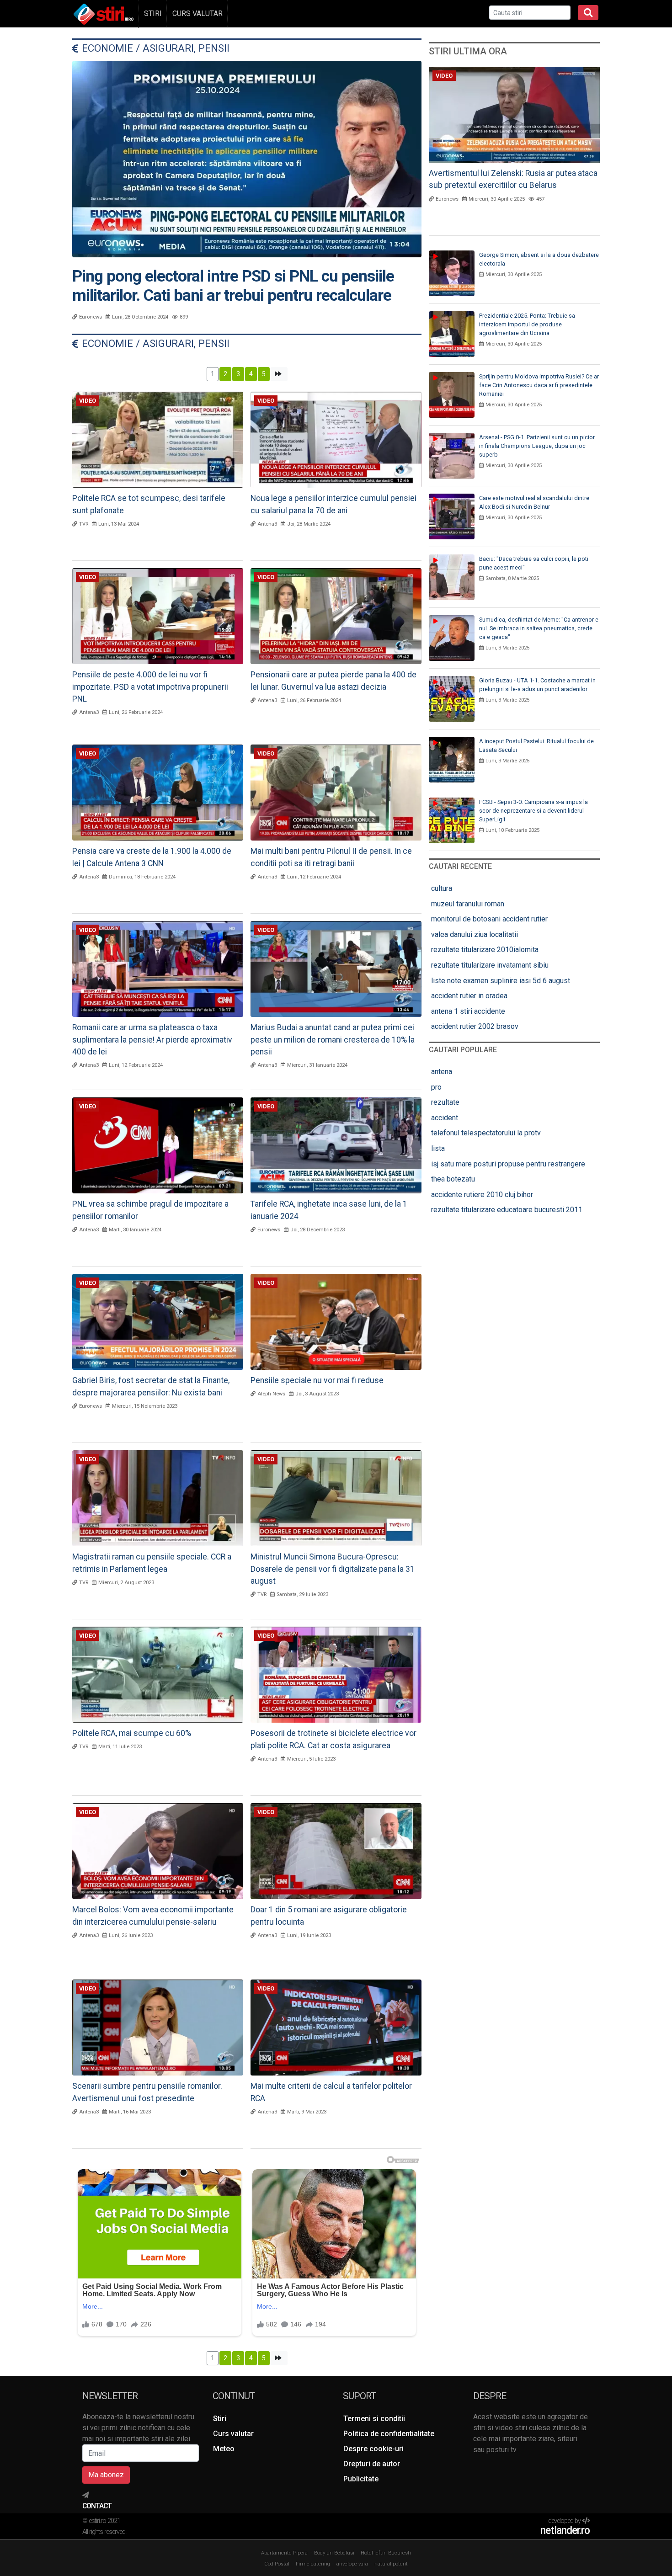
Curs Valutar (197, 13)
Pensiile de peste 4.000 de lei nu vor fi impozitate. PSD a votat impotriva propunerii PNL (150, 687)
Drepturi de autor (372, 2463)
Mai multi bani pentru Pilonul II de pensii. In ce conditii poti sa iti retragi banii (331, 857)
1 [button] (213, 374)
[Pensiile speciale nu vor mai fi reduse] (336, 1321)
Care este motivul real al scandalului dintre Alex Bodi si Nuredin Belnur (534, 502)
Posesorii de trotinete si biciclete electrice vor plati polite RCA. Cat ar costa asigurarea (333, 1739)
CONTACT (97, 2506)
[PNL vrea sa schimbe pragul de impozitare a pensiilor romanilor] (158, 1145)
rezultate (445, 1102)
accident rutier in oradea (469, 996)
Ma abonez (106, 2474)
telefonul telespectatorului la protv (486, 1133)
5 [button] (264, 374)
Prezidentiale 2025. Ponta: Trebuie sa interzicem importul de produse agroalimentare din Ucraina (527, 324)
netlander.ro (565, 2531)
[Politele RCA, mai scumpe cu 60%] (158, 1674)
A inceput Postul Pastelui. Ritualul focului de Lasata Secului (536, 745)
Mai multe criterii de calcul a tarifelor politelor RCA (331, 2092)
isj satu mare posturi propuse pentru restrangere (508, 1164)
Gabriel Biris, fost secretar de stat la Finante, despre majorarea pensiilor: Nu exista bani (151, 1386)
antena (442, 1072)
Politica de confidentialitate (389, 2433)
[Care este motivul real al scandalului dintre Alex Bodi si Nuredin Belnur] (452, 516)
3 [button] (238, 374)
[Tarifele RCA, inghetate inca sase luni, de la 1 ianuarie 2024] (336, 1145)
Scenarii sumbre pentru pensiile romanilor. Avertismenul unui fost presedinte (147, 2092)
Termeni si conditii (374, 2418)
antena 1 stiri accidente (468, 1011)
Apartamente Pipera (284, 2553)
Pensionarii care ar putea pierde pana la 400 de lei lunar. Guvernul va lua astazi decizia (333, 681)
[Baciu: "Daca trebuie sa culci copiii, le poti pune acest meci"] (452, 577)
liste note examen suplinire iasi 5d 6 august (501, 981)
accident (445, 1118)
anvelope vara (352, 2564)
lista (438, 1148)
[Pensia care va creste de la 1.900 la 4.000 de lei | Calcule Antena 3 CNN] (158, 792)
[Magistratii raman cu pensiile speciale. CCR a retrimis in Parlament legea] (158, 1498)
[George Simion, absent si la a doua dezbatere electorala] (452, 273)
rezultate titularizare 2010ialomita (485, 950)
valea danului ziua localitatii (475, 934)
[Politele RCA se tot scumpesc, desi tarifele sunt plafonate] (158, 439)
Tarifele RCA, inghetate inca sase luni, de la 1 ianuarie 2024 (329, 1210)
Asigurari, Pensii (186, 48)
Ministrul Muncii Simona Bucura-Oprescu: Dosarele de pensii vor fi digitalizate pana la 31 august (333, 1569)
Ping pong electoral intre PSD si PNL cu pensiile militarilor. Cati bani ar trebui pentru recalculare (233, 286)
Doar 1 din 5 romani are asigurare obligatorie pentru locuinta (329, 1916)
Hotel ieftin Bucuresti (386, 2553)
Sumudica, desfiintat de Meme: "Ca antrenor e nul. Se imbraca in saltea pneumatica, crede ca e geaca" (539, 628)
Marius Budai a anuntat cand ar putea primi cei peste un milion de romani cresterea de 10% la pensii (333, 1040)
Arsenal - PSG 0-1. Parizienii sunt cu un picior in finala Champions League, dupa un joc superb (537, 446)
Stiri (153, 13)
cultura (442, 888)
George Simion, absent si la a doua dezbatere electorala (539, 259)
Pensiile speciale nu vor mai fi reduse (317, 1380)
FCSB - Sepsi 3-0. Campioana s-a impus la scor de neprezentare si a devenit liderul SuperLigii (533, 811)
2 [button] (225, 374)
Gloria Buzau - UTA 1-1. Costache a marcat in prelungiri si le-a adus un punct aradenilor (537, 685)
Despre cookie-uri (373, 2448)
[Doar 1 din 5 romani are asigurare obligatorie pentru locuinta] (336, 1850)
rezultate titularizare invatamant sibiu (490, 965)
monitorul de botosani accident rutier (489, 919)
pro (436, 1087)
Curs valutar (233, 2433)
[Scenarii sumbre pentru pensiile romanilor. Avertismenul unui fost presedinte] (158, 2027)
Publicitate (361, 2478)
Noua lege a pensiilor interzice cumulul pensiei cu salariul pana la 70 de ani (333, 504)
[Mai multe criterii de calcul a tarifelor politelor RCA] (336, 2027)
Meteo (224, 2448)
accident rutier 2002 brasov (475, 1026)
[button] (279, 374)
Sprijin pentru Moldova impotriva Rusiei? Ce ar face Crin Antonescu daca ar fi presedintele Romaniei (539, 385)
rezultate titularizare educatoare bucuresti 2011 (507, 1210)
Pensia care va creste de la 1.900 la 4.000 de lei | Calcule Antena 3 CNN (152, 857)
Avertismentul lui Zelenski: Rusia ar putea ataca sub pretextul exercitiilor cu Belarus (513, 179)
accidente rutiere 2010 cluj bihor (482, 1195)
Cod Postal (277, 2564)
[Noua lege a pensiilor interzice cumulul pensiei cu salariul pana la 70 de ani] (336, 439)
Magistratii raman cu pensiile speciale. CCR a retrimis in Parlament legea (152, 1563)
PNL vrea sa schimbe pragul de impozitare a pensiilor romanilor (150, 1210)
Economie (107, 48)
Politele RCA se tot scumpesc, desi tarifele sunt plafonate (149, 504)
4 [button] (251, 374)
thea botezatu (453, 1179)
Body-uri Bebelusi (334, 2553)
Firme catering (313, 2564)
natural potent (391, 2564)
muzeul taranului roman (468, 904)
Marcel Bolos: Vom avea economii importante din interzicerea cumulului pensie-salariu (153, 1916)
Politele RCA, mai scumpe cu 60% (132, 1733)
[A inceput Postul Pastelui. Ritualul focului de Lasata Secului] (452, 759)
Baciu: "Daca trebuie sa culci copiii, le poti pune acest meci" (534, 563)
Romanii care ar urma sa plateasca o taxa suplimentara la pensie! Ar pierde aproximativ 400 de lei (152, 1040)
